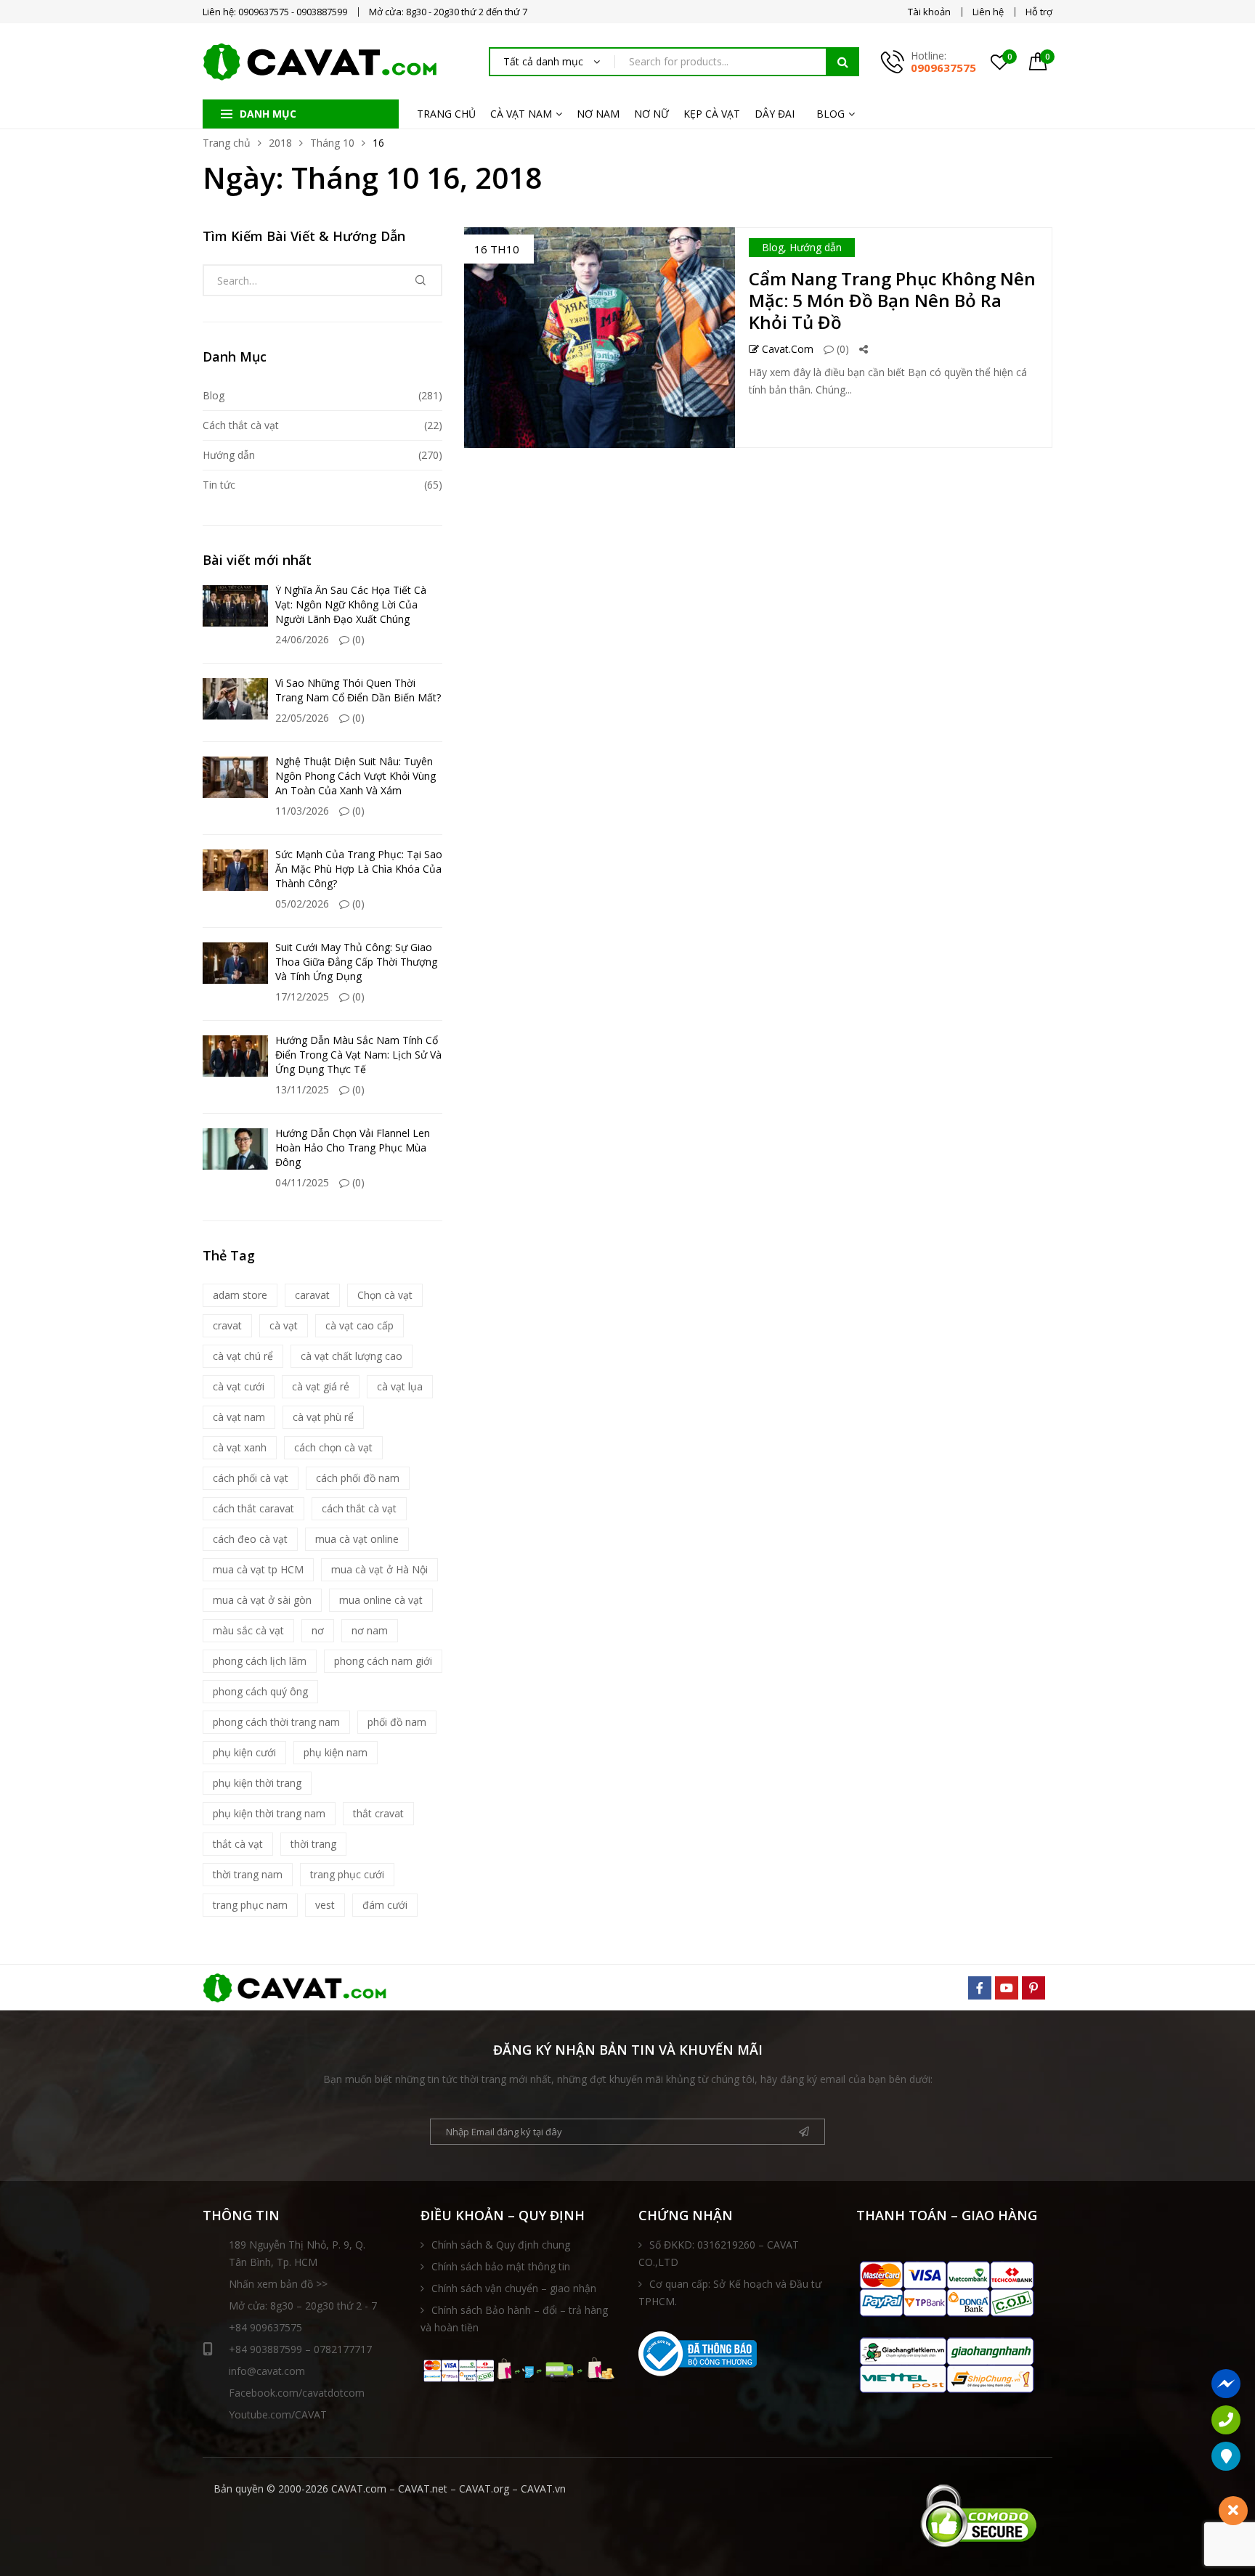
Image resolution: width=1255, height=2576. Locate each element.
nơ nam (370, 1630)
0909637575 (943, 68)
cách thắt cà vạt (359, 1508)
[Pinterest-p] (1033, 1988)
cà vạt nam (239, 1417)
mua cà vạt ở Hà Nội (379, 1569)
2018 (280, 143)
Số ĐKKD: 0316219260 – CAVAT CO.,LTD (719, 2253)
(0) (841, 349)
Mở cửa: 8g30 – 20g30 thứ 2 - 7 (303, 2306)
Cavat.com (786, 349)
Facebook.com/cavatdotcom (297, 2393)
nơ (318, 1630)
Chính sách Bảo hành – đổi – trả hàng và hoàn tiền (514, 2319)
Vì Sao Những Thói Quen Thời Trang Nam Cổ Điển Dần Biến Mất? (358, 690)
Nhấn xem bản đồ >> (278, 2284)
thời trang (313, 1844)
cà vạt (284, 1325)
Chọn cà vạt (385, 1295)
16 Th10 (497, 249)
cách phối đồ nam (358, 1478)
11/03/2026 (302, 811)
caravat (312, 1295)
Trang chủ (227, 143)
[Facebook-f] (980, 1988)
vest (325, 1905)
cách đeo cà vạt (250, 1539)
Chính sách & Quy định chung (501, 2245)
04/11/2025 (302, 1182)
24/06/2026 (302, 639)
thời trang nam (248, 1874)
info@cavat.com (267, 2371)
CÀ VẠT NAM (521, 114)
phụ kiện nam (336, 1752)
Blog (773, 247)
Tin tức (219, 485)
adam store (240, 1295)
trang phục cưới (347, 1874)
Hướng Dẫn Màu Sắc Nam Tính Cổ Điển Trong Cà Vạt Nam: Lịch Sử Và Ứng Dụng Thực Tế (358, 1055)
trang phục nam (250, 1905)
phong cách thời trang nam (276, 1722)
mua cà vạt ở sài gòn (262, 1600)
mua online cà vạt (381, 1600)
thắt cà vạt (238, 1844)
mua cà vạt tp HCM (258, 1569)
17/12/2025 (302, 996)
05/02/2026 (302, 904)
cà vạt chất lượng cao (352, 1356)
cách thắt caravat (253, 1508)
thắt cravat (378, 1813)
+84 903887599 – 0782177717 (300, 2349)
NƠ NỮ (651, 114)
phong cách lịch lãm (260, 1661)
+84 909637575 (265, 2327)
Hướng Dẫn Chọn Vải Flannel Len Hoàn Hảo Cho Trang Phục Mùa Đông (353, 1148)
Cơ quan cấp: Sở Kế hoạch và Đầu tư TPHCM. (730, 2292)
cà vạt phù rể (323, 1417)
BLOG (830, 114)
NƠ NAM (598, 114)
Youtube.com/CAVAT (278, 2414)
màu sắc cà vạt (248, 1630)
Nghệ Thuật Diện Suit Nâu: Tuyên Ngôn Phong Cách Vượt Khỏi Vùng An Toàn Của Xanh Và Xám (356, 776)
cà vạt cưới (239, 1386)
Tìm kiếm (842, 62)
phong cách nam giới (383, 1661)
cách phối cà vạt (251, 1478)
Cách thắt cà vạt (241, 425)
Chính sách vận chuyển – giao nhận (514, 2288)
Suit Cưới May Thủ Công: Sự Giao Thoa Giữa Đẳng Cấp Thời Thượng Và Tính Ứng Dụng (356, 962)
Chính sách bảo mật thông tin (501, 2266)
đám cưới (385, 1905)
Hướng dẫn (816, 247)
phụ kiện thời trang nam (269, 1813)
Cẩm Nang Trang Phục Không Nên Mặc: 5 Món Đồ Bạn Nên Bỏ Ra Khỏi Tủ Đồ (892, 300)
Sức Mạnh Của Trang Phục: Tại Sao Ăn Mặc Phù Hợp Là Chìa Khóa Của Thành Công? (359, 869)
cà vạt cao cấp (360, 1325)
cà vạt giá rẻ (321, 1386)
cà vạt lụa (400, 1386)
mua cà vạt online (357, 1539)
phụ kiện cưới (244, 1752)
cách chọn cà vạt (333, 1447)
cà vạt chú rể (243, 1356)
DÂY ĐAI (775, 114)
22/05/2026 (302, 718)
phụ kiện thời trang (257, 1783)
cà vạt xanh (240, 1447)
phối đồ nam (397, 1722)
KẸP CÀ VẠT (712, 114)
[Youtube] (1007, 1988)
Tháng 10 (332, 143)
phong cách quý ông (260, 1691)
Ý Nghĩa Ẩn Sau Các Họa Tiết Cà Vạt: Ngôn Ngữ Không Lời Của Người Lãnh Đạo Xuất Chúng (351, 604)
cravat (227, 1325)
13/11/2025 (302, 1089)
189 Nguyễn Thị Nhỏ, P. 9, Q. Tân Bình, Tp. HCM (297, 2253)
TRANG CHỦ (446, 114)
